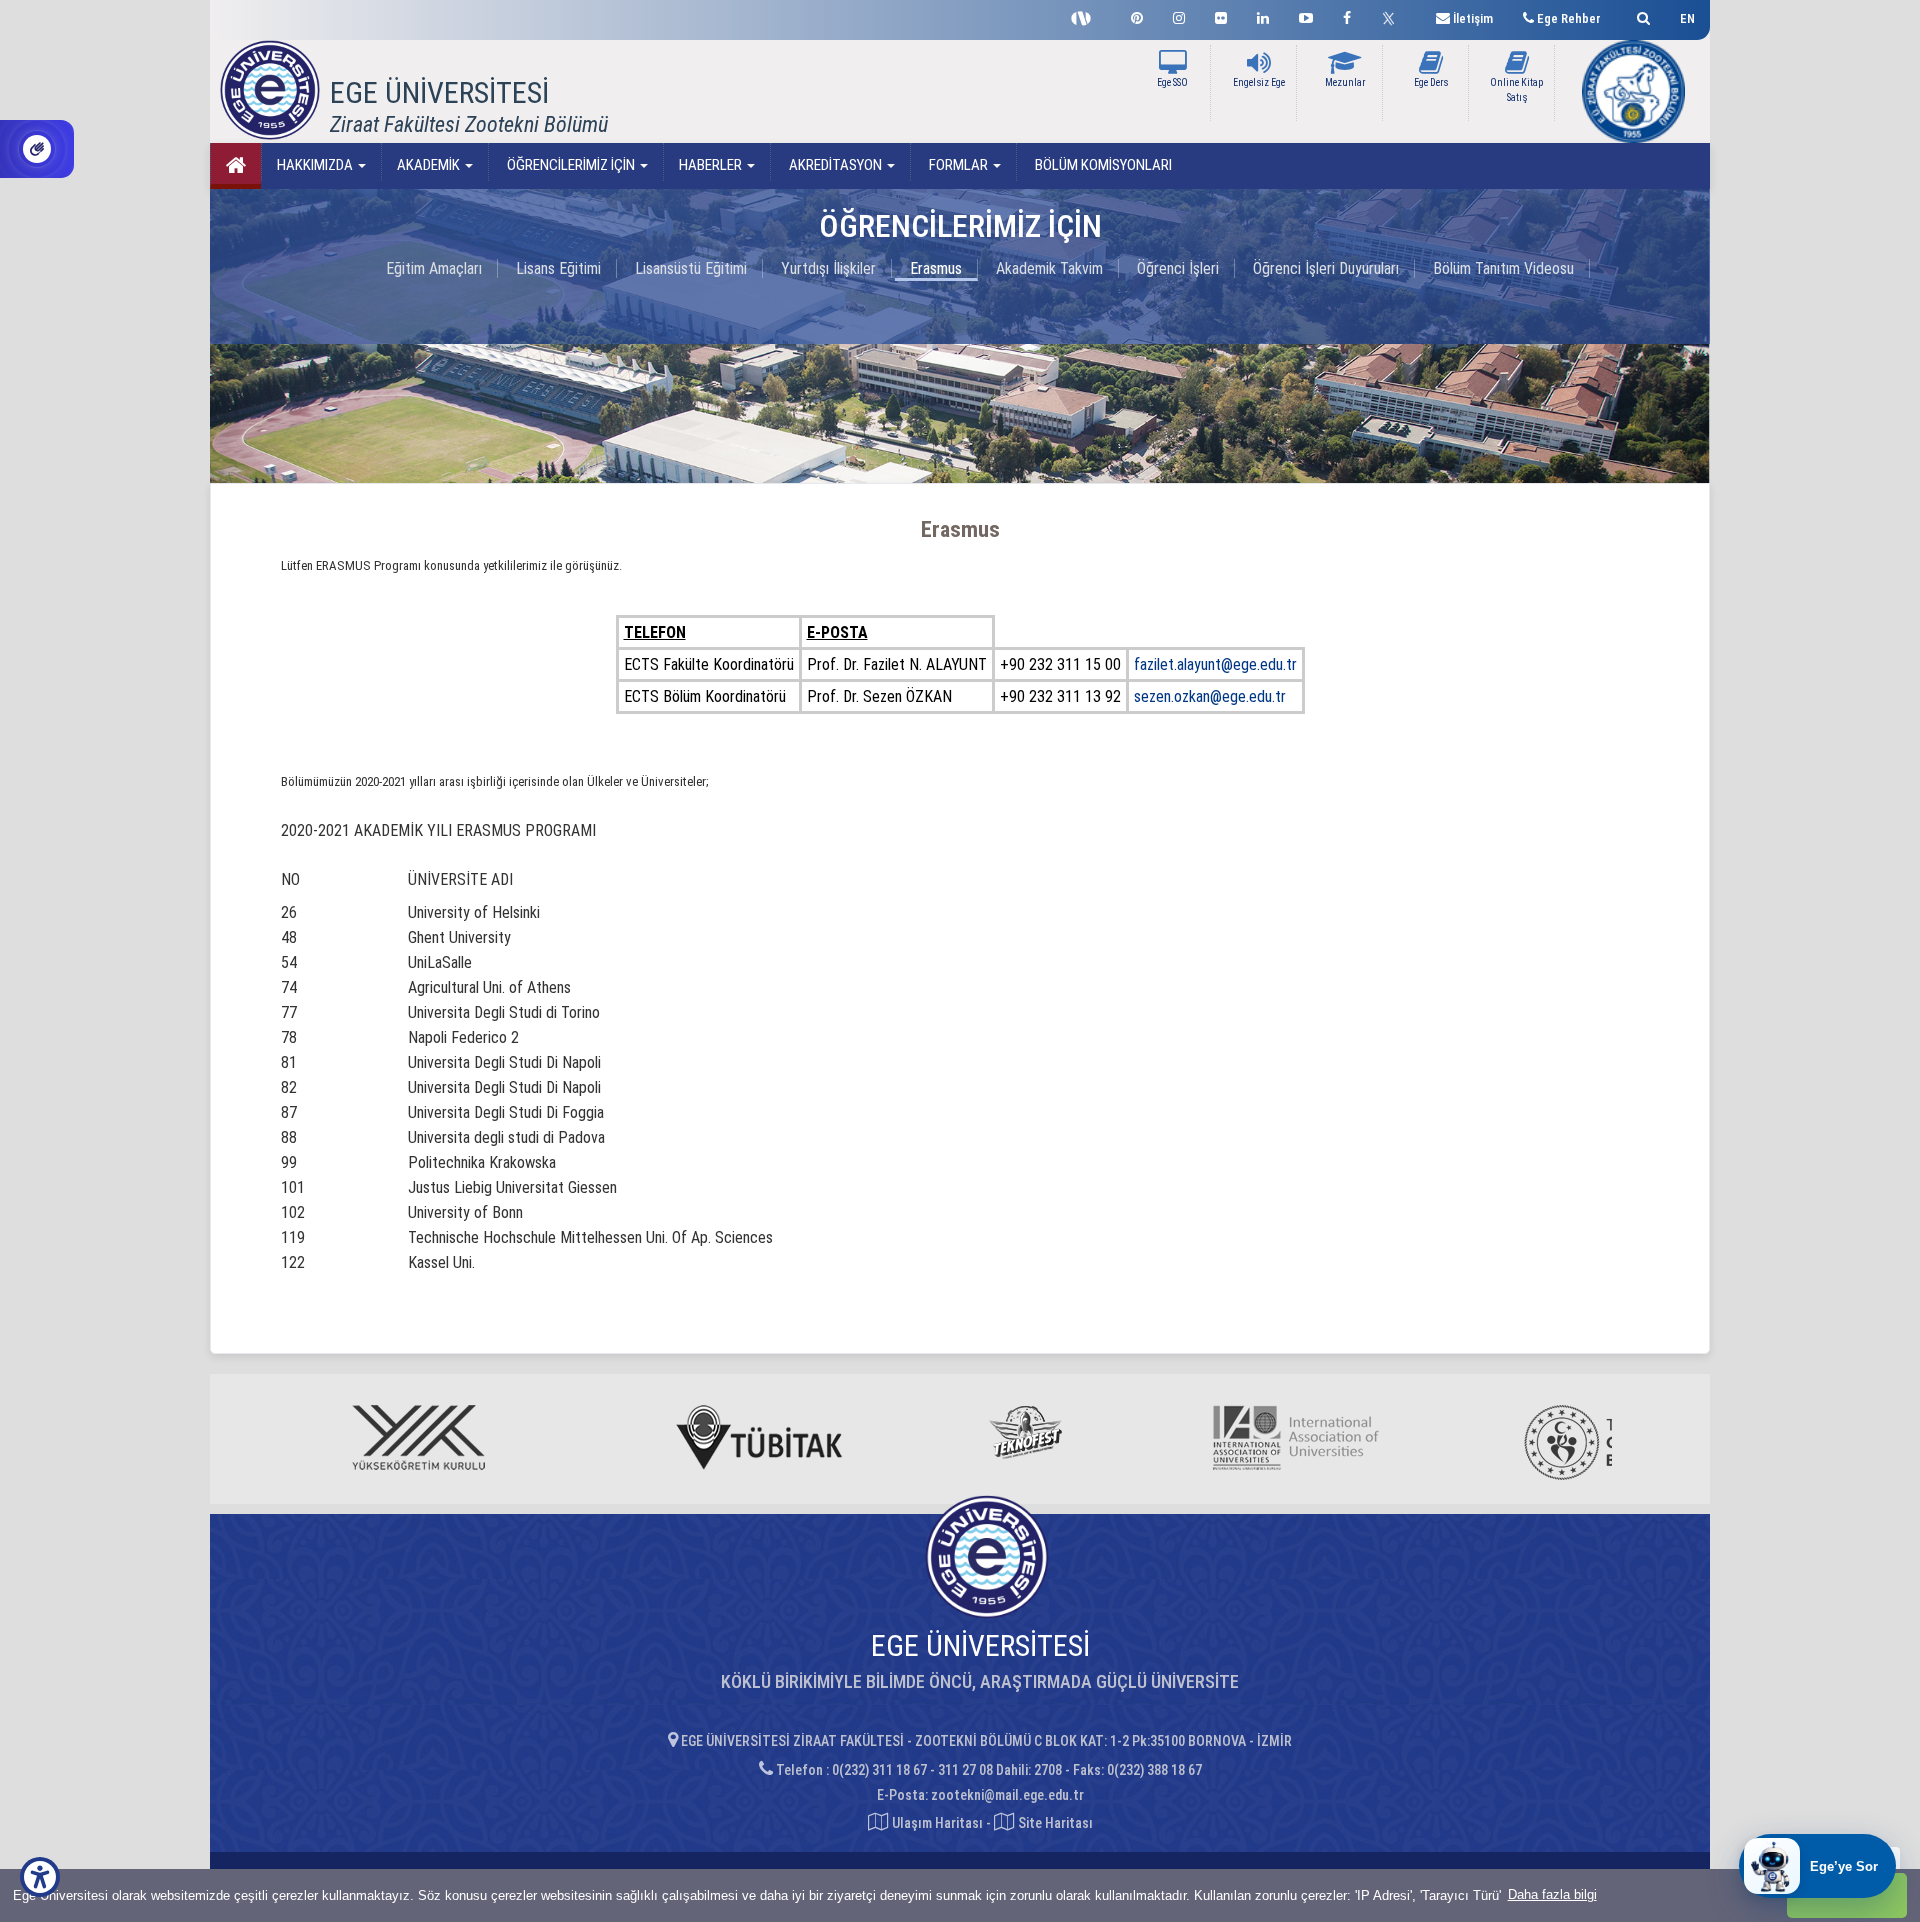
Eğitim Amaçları (434, 268)
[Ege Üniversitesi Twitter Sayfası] (1393, 16)
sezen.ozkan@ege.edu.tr (1210, 696)
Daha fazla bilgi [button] (1552, 1894)
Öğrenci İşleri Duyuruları (1326, 268)
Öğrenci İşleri (1178, 268)
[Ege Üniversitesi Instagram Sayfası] (1179, 15)
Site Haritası (1054, 1823)
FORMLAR (958, 165)
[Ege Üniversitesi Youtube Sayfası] (1306, 15)
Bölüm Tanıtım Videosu (1503, 268)
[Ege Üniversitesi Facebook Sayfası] (1347, 15)
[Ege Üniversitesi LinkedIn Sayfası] (1263, 15)
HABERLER (712, 165)
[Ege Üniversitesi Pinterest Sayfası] (1137, 15)
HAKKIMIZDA (316, 165)
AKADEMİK (430, 165)
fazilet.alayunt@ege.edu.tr (1215, 664)
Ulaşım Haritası (936, 1823)
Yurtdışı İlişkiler (828, 268)
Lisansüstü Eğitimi (691, 268)
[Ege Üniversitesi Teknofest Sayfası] (1086, 16)
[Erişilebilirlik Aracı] (40, 1877)
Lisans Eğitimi (558, 268)
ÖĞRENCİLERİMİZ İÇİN (571, 165)
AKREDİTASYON (835, 165)
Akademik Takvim (1049, 268)
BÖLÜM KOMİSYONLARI (1102, 165)
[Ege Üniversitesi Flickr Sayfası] (1221, 15)
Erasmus (936, 268)
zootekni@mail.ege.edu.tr (1007, 1795)
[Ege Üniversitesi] (1640, 15)
